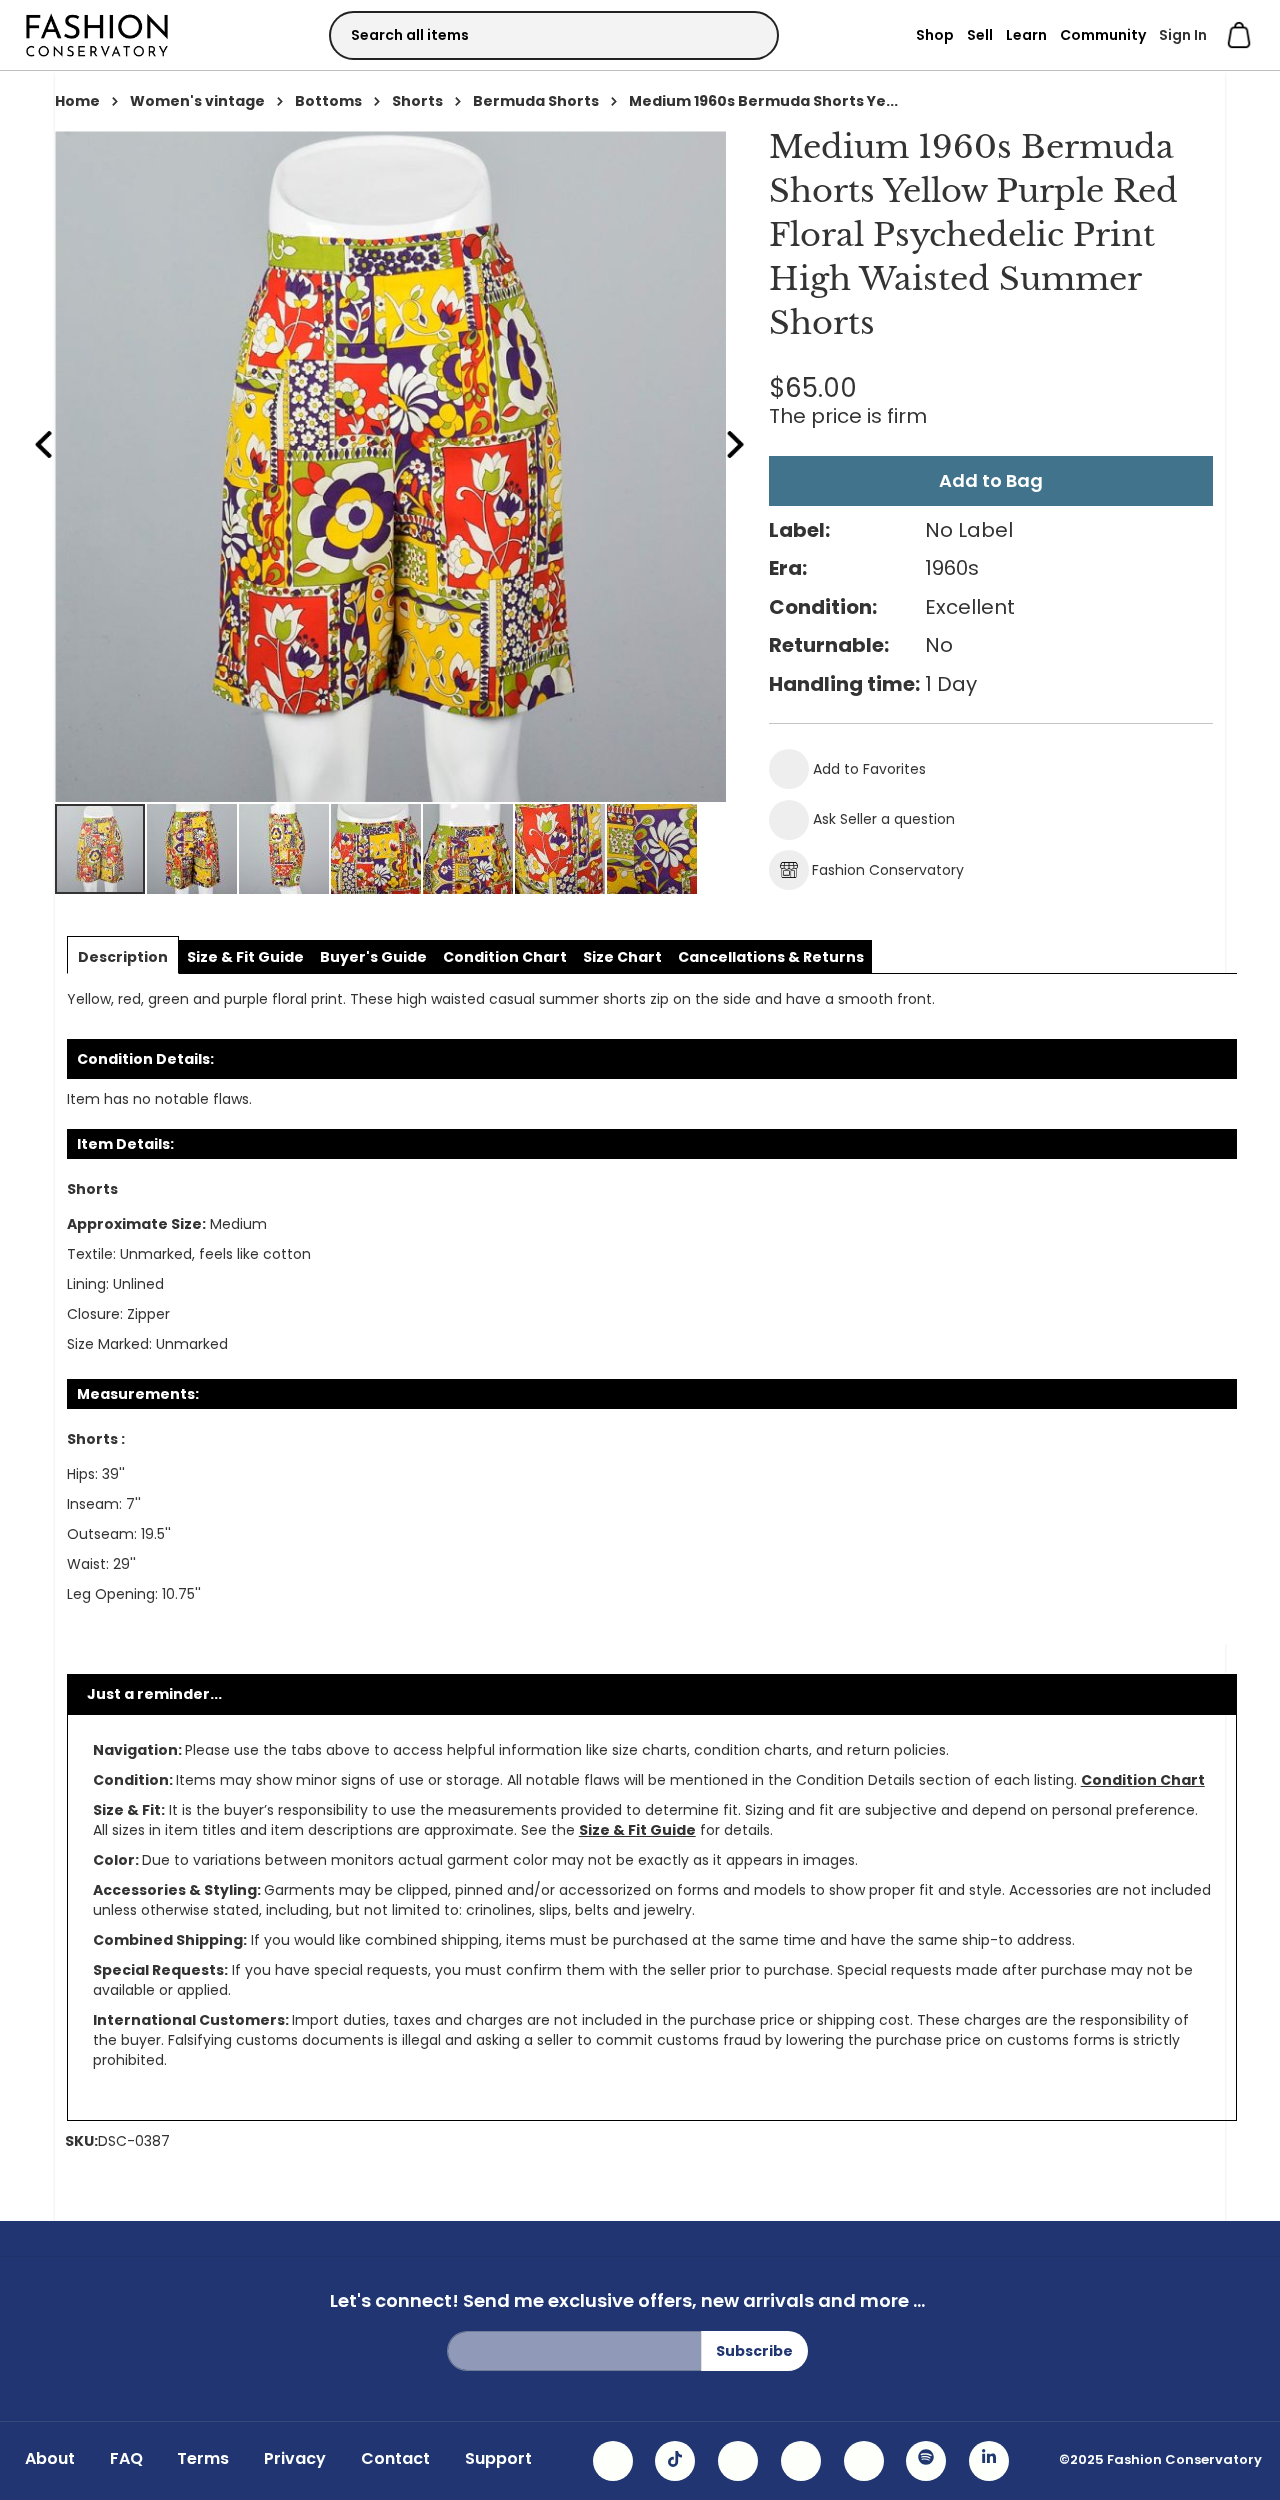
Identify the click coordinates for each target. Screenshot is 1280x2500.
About (50, 2459)
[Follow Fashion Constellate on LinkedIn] (989, 2461)
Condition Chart (1143, 1780)
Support (498, 2459)
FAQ (126, 2459)
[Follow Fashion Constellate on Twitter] (801, 2461)
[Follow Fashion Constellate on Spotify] (926, 2461)
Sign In (1183, 35)
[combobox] (554, 35)
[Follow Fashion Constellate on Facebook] (738, 2461)
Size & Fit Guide (637, 1830)
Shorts (417, 101)
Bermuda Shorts (536, 101)
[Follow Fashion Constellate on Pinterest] (864, 2461)
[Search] (746, 34)
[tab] (123, 957)
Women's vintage (197, 101)
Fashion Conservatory (888, 870)
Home (77, 101)
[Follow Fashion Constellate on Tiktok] (675, 2461)
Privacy (295, 2459)
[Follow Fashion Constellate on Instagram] (613, 2461)
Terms (203, 2459)
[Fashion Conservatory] (97, 34)
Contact (395, 2459)
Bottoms (328, 101)
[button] (193, 849)
